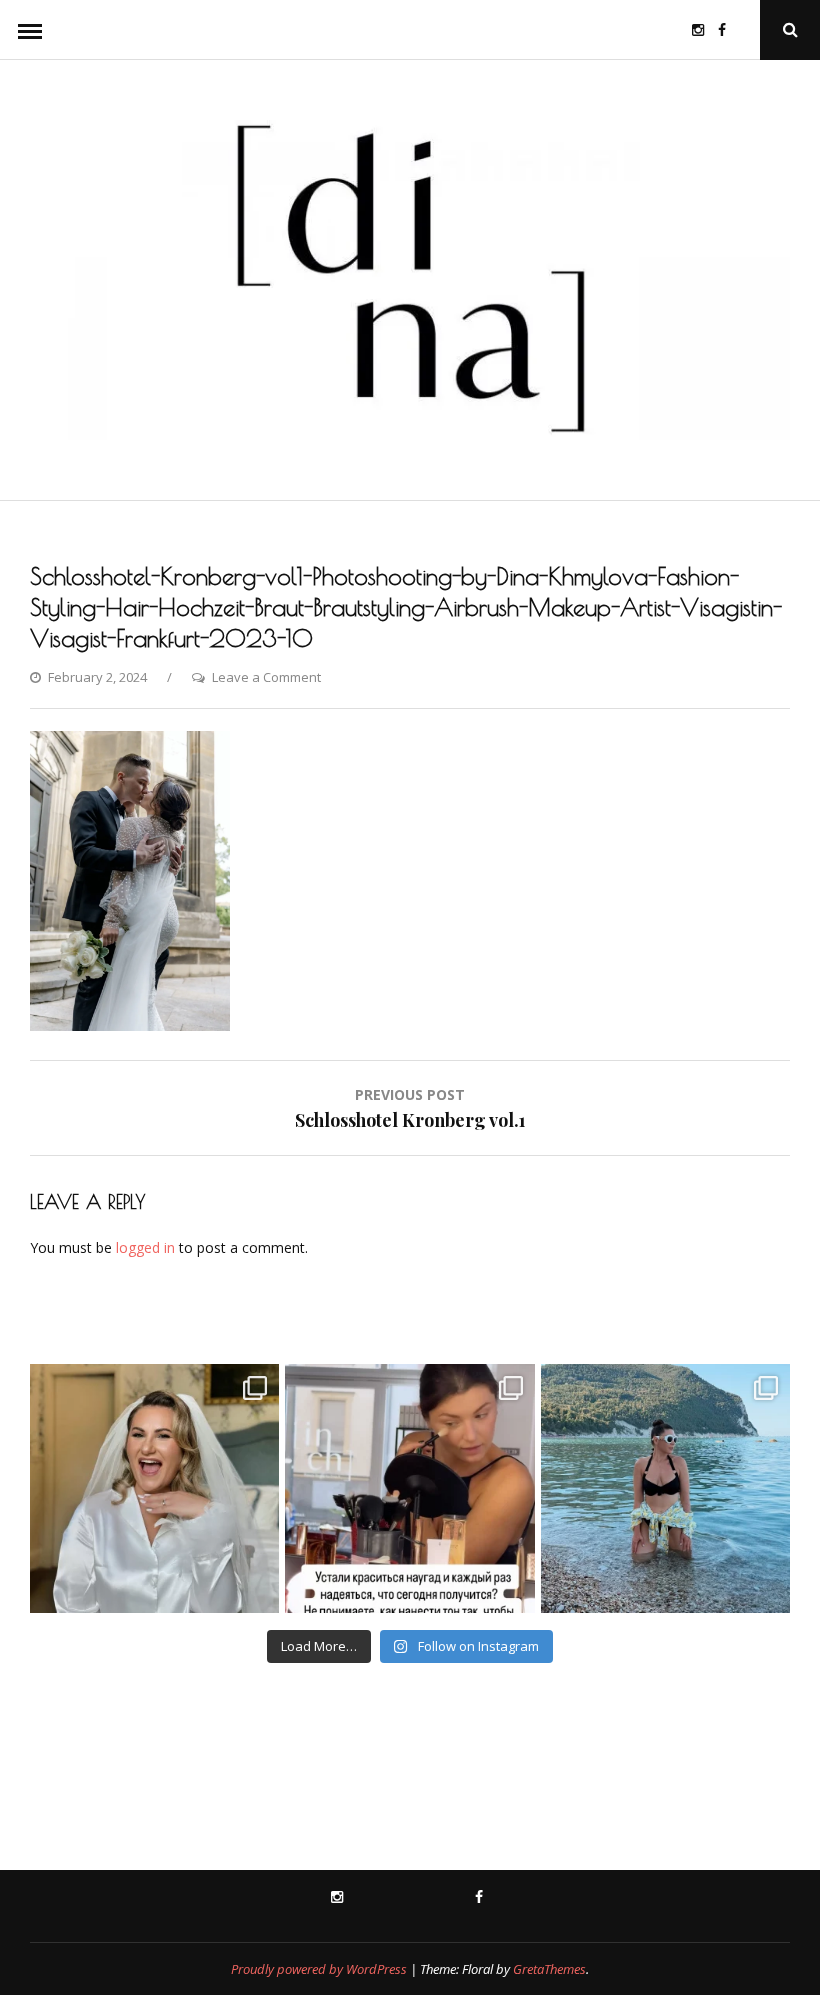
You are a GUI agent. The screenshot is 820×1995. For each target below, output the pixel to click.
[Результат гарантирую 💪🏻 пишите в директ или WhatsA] (409, 1488)
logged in (145, 1247)
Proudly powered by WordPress (319, 1969)
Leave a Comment (266, 677)
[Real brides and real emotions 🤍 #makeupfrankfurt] (154, 1488)
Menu (30, 30)
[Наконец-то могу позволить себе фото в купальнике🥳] (665, 1488)
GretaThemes (549, 1969)
